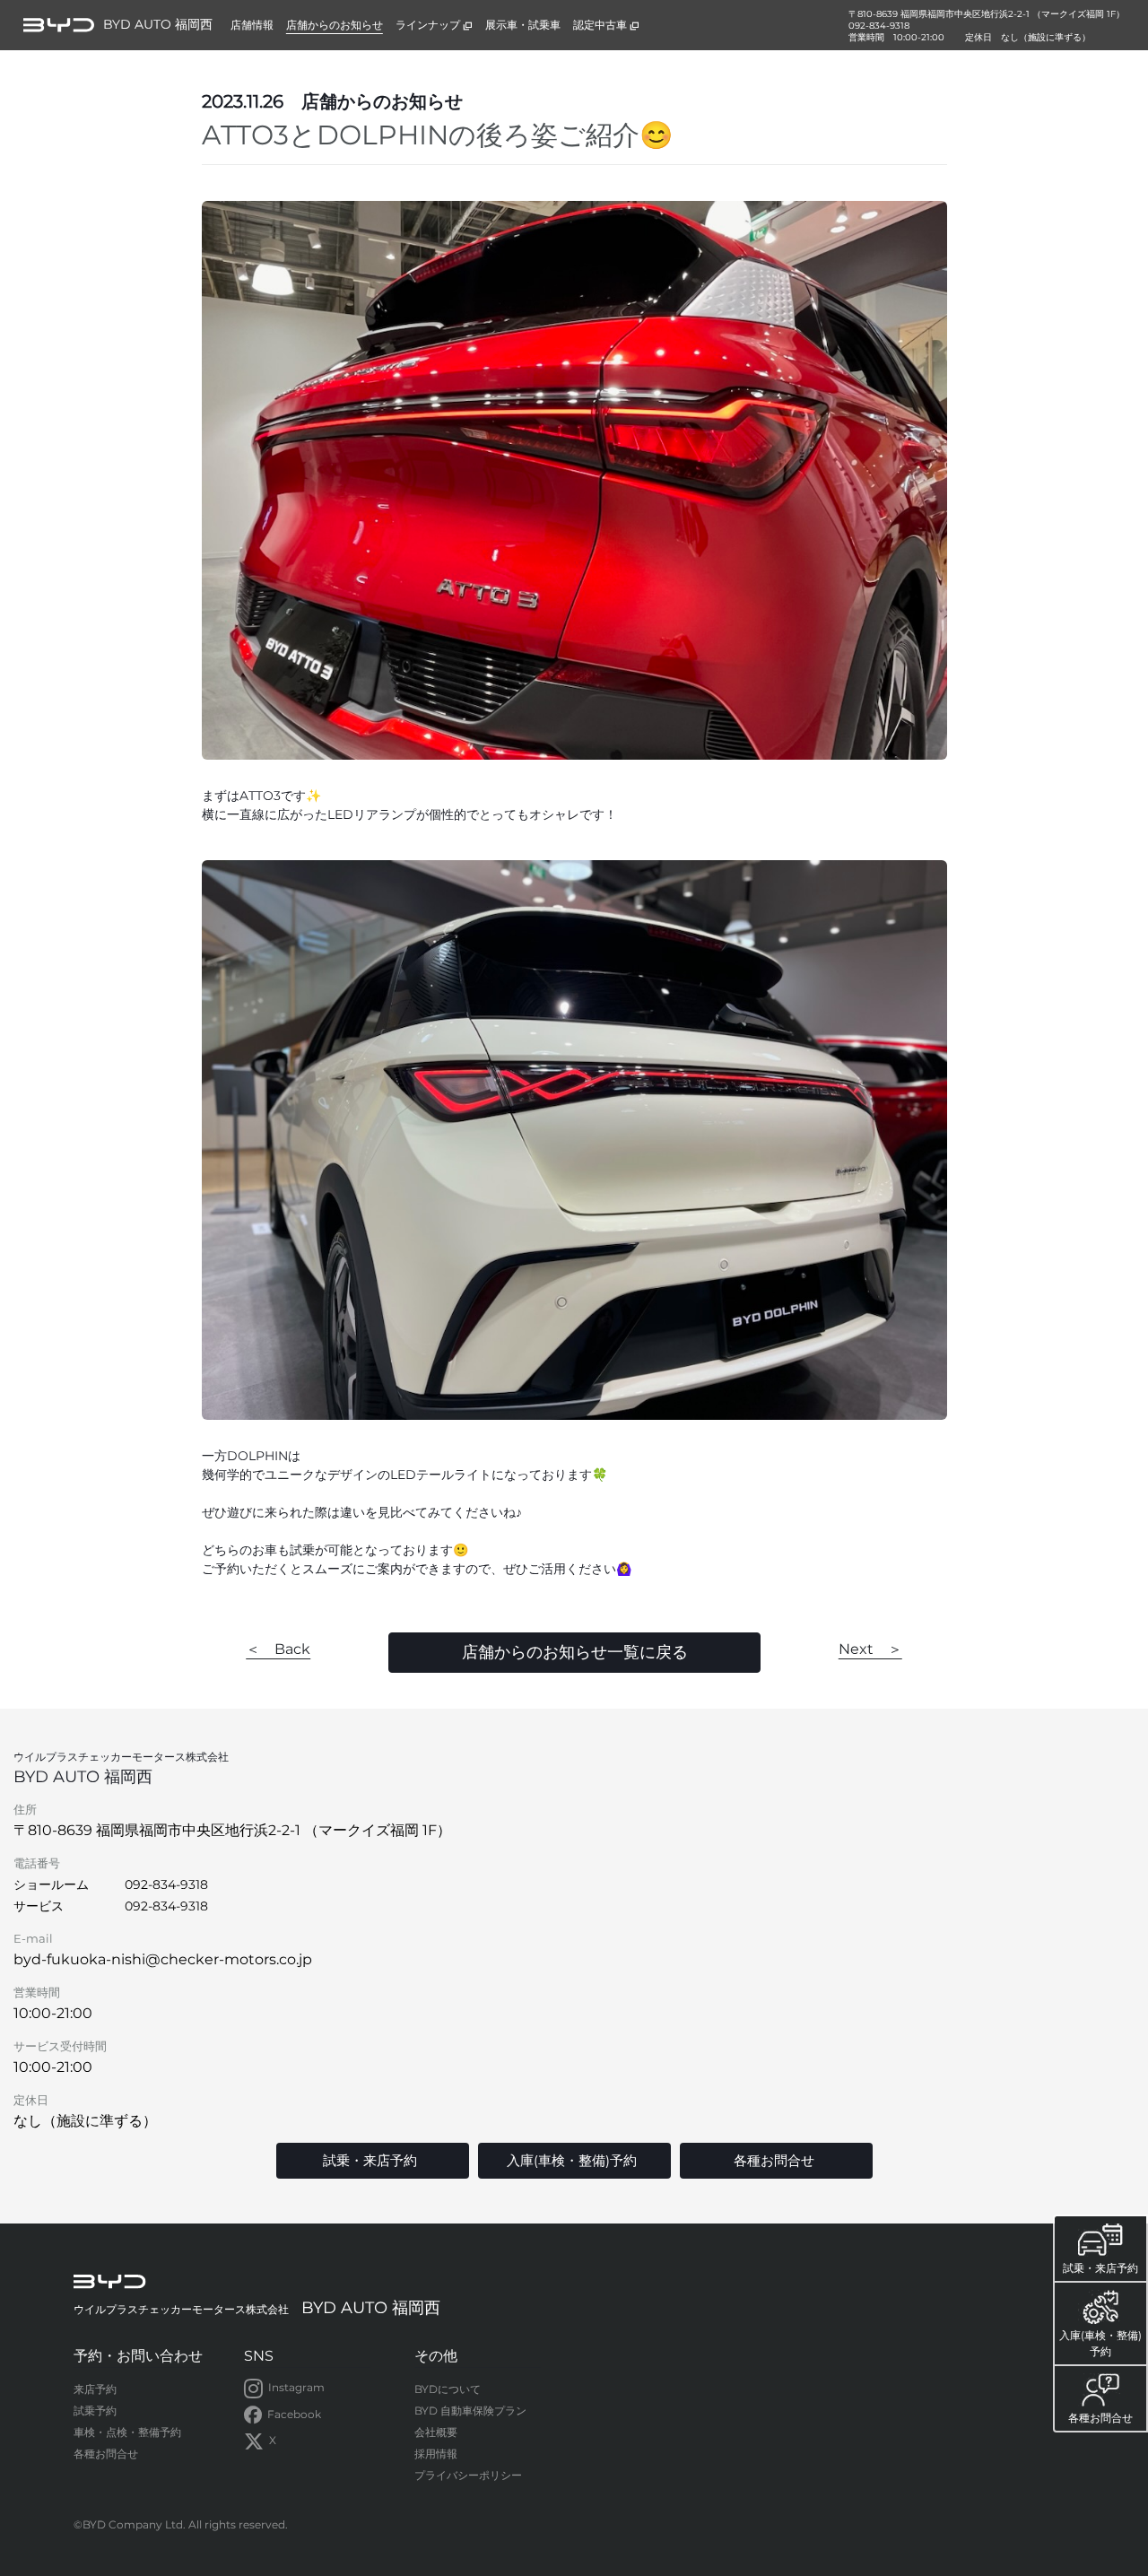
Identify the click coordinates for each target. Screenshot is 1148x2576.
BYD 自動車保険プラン (470, 2411)
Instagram (296, 2387)
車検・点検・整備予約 (127, 2432)
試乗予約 (95, 2411)
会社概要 (436, 2432)
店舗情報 (252, 25)
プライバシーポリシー (468, 2475)
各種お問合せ (106, 2454)
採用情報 (436, 2454)
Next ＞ (870, 1649)
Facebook (294, 2414)
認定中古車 (600, 25)
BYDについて (448, 2389)
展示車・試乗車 (523, 25)
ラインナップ (428, 25)
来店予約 (95, 2389)
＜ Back (278, 1649)
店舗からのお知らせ (335, 25)
